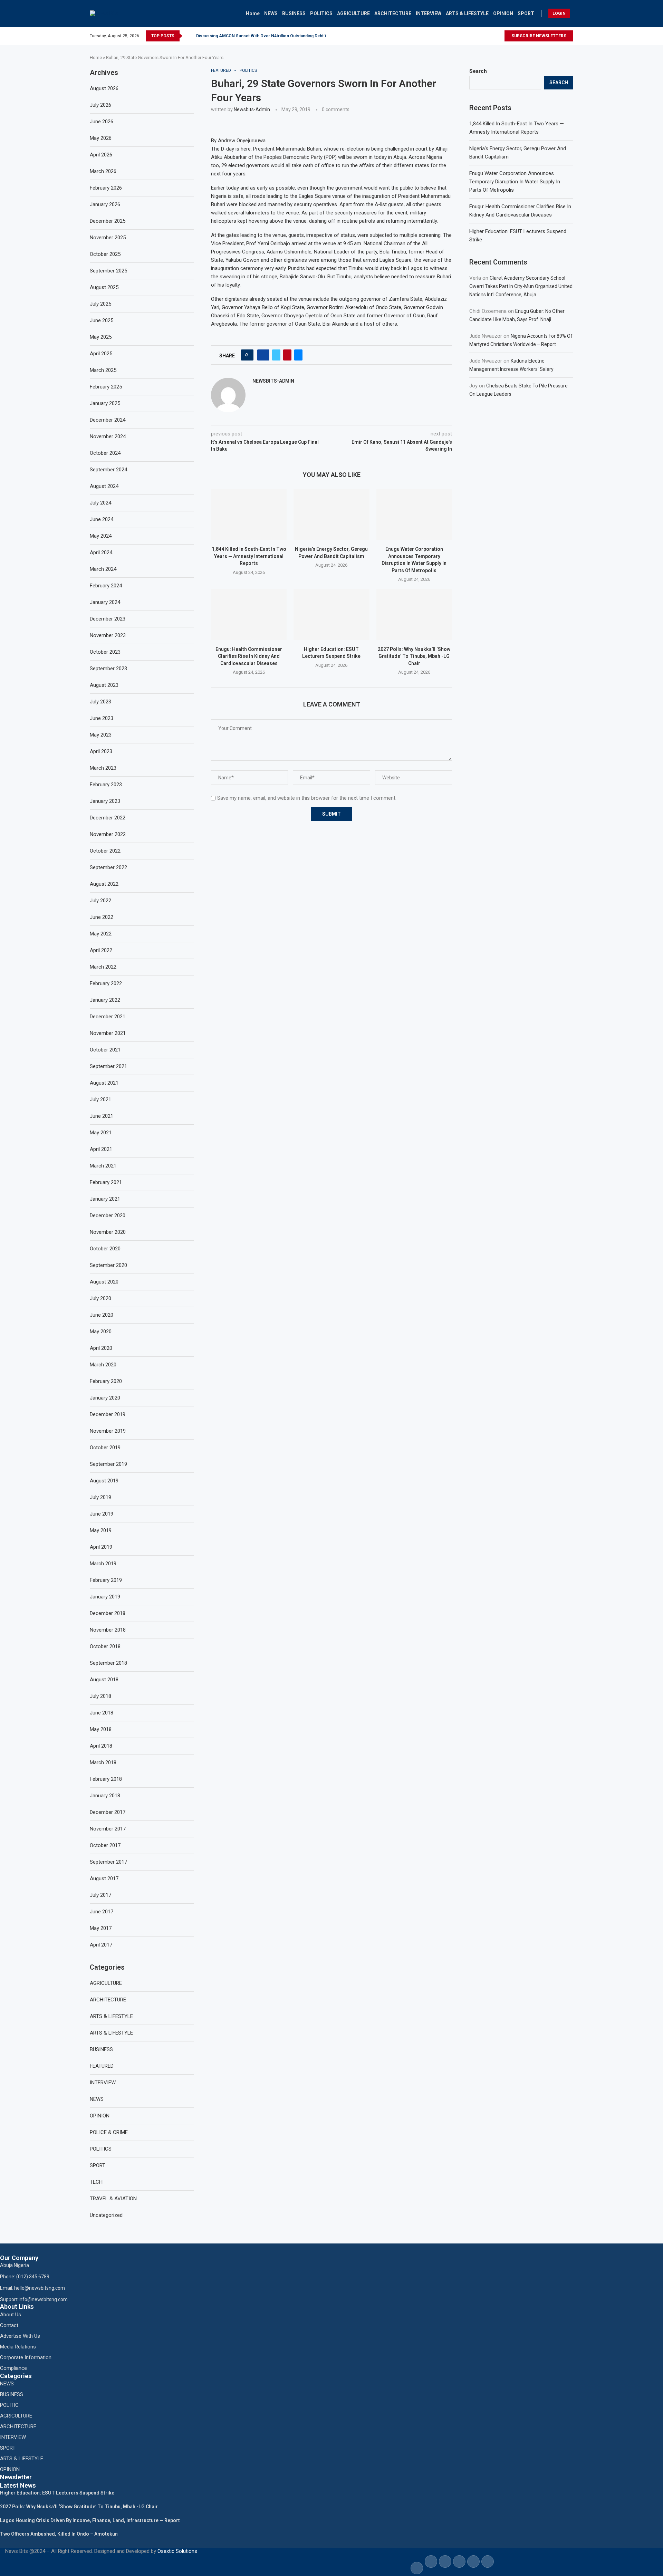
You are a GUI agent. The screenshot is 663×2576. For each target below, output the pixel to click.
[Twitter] (497, 36)
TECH (96, 2182)
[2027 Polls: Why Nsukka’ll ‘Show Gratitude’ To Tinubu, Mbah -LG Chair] (414, 614)
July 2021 (100, 1099)
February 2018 (106, 1779)
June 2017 (102, 1912)
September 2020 (108, 1265)
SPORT (526, 13)
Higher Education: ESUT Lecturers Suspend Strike (57, 2493)
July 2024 (100, 503)
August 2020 (104, 1282)
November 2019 (108, 1431)
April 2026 (101, 155)
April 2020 (101, 1348)
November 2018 (108, 1630)
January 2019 (105, 1597)
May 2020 (101, 1332)
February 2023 (106, 785)
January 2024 (105, 602)
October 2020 (105, 1249)
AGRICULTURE (353, 13)
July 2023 (100, 702)
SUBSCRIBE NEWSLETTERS (539, 36)
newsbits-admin (252, 109)
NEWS (271, 13)
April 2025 (101, 354)
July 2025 (100, 304)
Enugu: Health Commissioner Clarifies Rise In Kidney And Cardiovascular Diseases (249, 656)
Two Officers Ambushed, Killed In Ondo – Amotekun (59, 2534)
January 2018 (105, 1796)
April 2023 (101, 751)
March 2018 (103, 1762)
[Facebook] (491, 36)
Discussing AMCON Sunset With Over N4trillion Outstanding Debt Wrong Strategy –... (279, 36)
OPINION (503, 13)
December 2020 (108, 1215)
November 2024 (108, 436)
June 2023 (102, 718)
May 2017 (101, 1928)
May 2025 (101, 337)
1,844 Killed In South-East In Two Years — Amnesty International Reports (249, 556)
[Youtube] (501, 36)
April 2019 (101, 1547)
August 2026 (104, 88)
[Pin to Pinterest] (287, 355)
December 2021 (108, 1017)
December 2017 (108, 1812)
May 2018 (101, 1729)
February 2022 (106, 983)
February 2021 (106, 1182)
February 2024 (106, 586)
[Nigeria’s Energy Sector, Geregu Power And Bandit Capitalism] (331, 515)
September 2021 (108, 1066)
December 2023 (108, 619)
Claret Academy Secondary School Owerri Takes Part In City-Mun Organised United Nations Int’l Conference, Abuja (521, 286)
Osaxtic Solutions (177, 2551)
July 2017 (100, 1895)
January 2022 (105, 1000)
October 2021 (105, 1050)
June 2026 (102, 122)
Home (253, 13)
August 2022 (104, 884)
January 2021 (105, 1199)
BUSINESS (294, 13)
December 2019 (108, 1414)
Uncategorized (106, 2215)
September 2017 (108, 1862)
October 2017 (105, 1845)
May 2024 (101, 536)
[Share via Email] (298, 355)
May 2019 (101, 1530)
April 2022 (101, 950)
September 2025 (108, 271)
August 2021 (104, 1083)
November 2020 (108, 1232)
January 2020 (105, 1398)
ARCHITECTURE (393, 13)
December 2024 (108, 420)
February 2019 (106, 1580)
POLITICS (321, 13)
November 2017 (108, 1829)
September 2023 (108, 669)
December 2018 (108, 1613)
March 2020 (103, 1365)
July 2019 (100, 1497)
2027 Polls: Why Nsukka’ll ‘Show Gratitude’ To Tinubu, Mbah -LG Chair (414, 656)
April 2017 (101, 1945)
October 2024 (105, 453)
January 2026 (105, 204)
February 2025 (106, 387)
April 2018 (101, 1746)
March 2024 (103, 569)
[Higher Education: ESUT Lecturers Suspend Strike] (331, 614)
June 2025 (102, 320)
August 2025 (104, 287)
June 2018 (102, 1713)
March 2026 (103, 171)
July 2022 (100, 901)
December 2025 (108, 221)
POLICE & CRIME (109, 2132)
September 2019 (108, 1464)
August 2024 (104, 486)
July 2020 (100, 1298)
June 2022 (102, 917)
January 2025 (105, 403)
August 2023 (104, 685)
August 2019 (104, 1481)
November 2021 (108, 1033)
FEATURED (102, 2066)
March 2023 (103, 768)
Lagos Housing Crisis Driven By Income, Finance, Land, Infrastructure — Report (90, 2520)
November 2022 (108, 834)
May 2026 (101, 138)
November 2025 (108, 238)
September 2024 (108, 470)
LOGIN (559, 13)
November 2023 (108, 635)
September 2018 (108, 1663)
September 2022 (108, 867)
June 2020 (102, 1315)
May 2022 (101, 934)
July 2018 (100, 1696)
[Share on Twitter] (276, 355)
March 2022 (103, 967)
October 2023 (105, 652)
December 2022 (108, 818)
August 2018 (104, 1680)
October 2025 (105, 254)
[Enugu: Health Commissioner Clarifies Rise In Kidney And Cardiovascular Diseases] (249, 614)
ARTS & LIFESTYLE (467, 13)
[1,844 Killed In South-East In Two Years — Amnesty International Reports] (249, 515)
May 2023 (101, 735)
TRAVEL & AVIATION (113, 2199)
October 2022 (105, 851)
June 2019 (102, 1514)
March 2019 (103, 1564)
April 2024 (101, 552)
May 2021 (101, 1133)
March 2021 (103, 1166)
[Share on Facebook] (263, 355)
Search (478, 71)
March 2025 (103, 370)
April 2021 (101, 1149)
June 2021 (102, 1116)
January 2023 (105, 801)
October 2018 (105, 1646)
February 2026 (106, 188)
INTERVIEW (429, 13)
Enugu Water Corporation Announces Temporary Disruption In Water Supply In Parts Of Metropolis (515, 182)
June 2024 (102, 519)
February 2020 (106, 1381)
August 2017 (104, 1878)
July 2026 (100, 105)
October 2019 (105, 1448)
